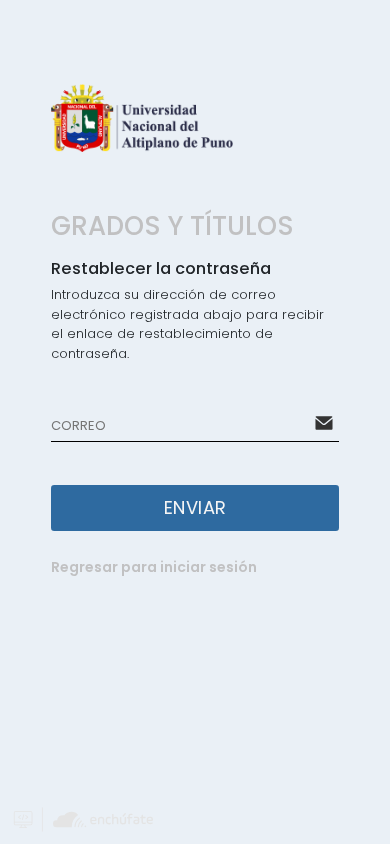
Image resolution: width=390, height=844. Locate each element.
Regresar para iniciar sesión (154, 567)
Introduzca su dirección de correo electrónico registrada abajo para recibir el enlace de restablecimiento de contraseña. (187, 324)
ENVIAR (195, 507)
